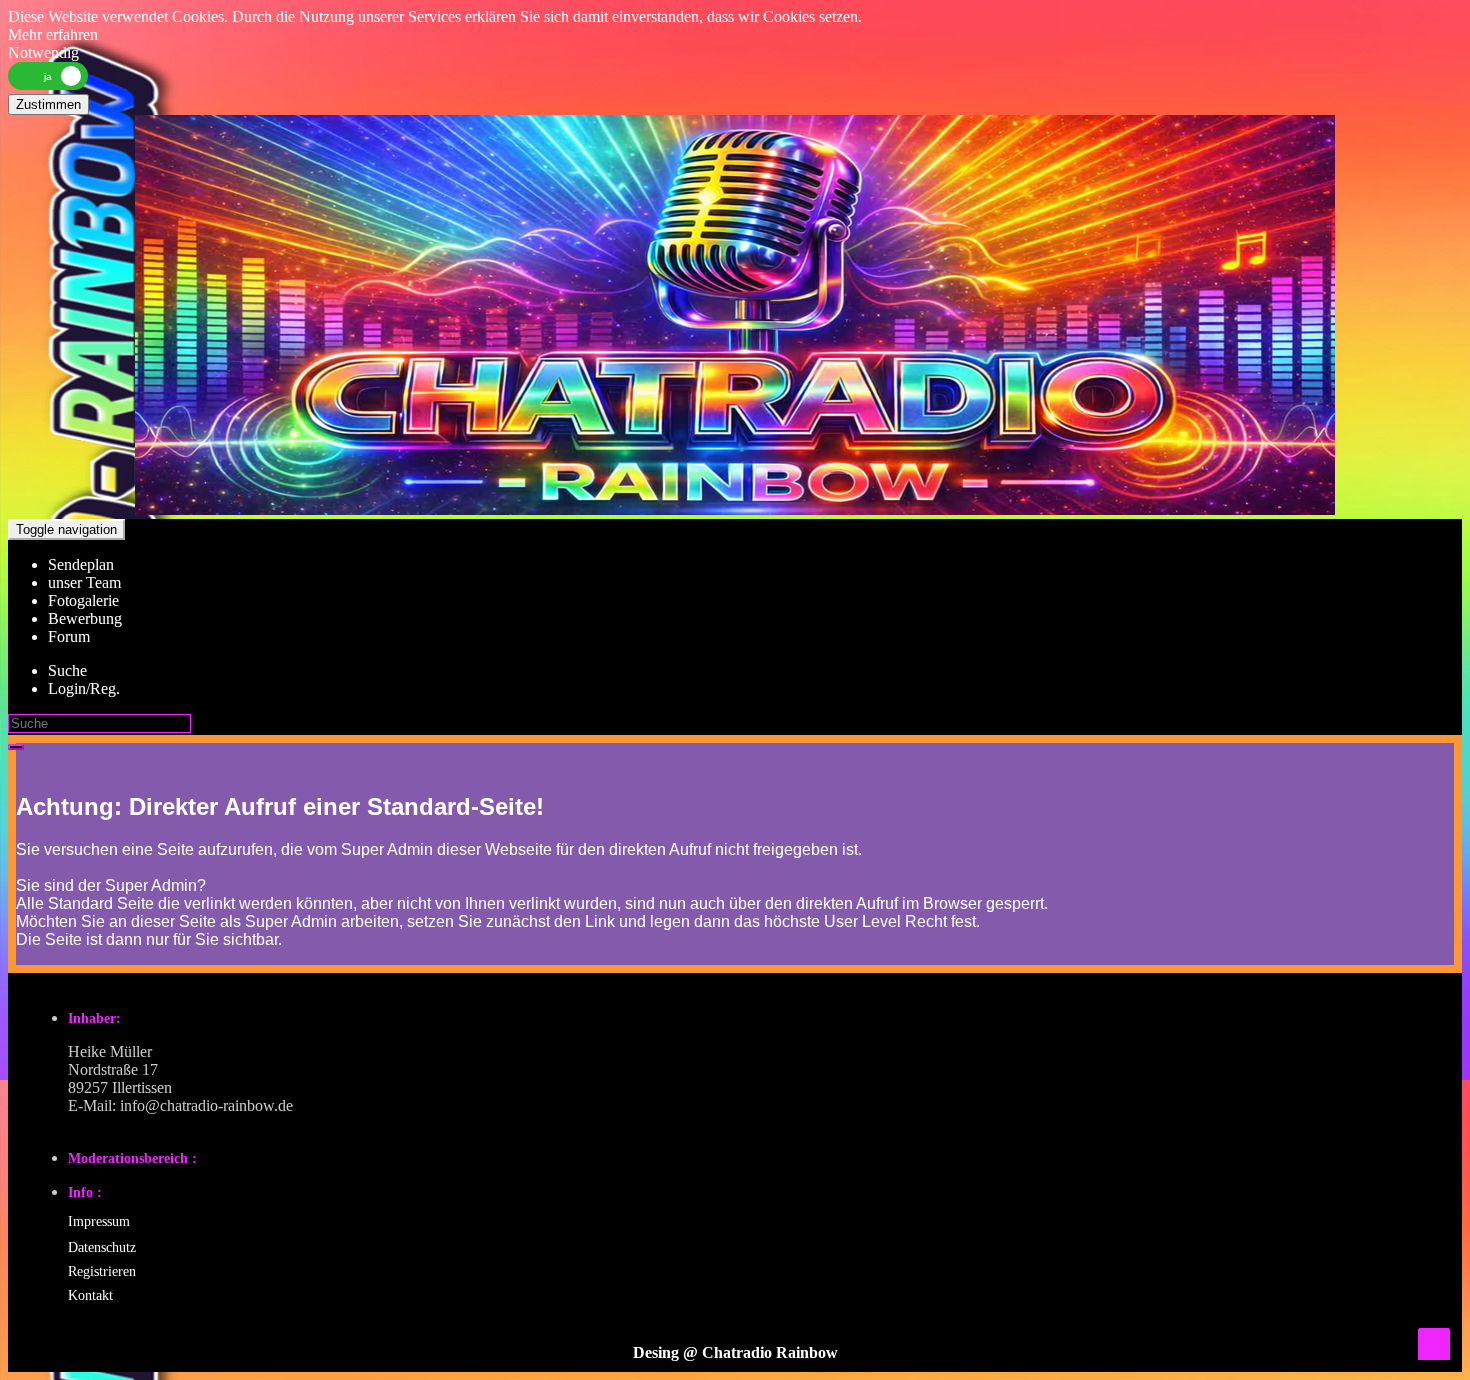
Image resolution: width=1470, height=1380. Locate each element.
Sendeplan (81, 564)
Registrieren (102, 1271)
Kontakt (90, 1295)
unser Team (84, 582)
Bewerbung (85, 618)
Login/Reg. (84, 688)
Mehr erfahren (53, 34)
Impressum (99, 1221)
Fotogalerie (83, 600)
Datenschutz (102, 1247)
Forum (69, 636)
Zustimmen (48, 104)
